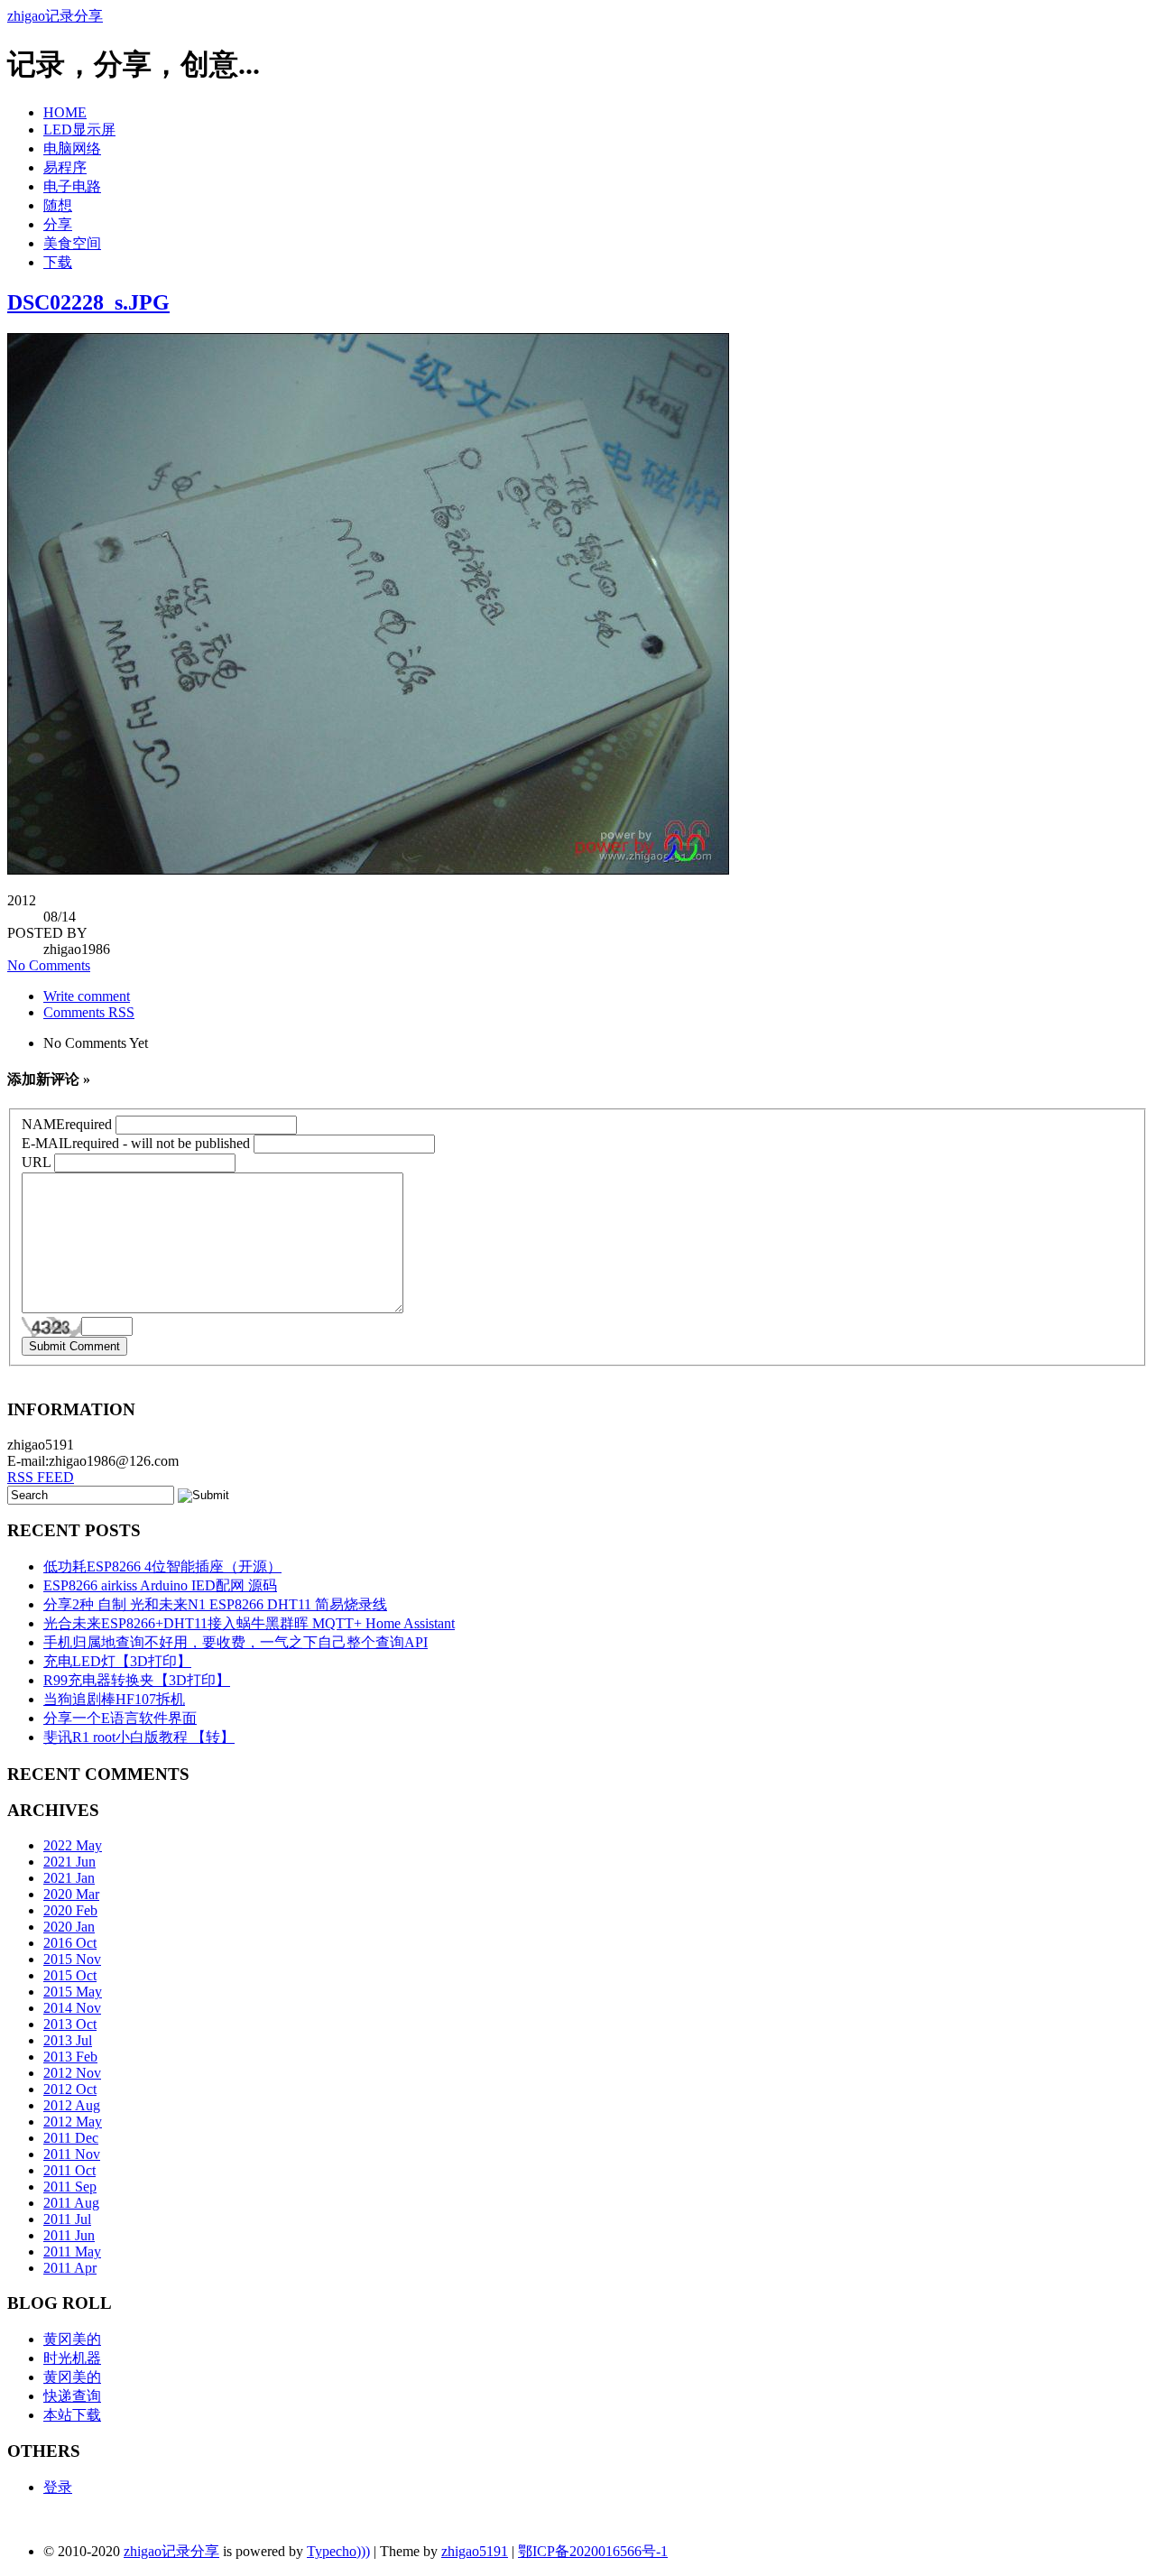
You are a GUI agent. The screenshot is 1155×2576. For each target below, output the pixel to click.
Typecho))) (338, 2551)
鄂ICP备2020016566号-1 (593, 2551)
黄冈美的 (72, 2339)
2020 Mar (71, 1894)
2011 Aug (71, 2203)
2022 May (73, 1845)
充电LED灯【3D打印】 (117, 1661)
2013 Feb (70, 2057)
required (67, 1124)
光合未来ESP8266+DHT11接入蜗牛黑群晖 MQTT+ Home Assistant (249, 1623)
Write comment (87, 996)
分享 (58, 224)
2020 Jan (69, 1927)
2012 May (73, 2122)
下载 (58, 262)
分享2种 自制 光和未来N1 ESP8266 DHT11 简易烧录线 (215, 1604)
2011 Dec (71, 2138)
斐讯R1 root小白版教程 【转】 (139, 1737)
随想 (58, 205)
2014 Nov (72, 2008)
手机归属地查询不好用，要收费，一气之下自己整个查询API (236, 1642)
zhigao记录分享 (55, 16)
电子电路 (72, 186)
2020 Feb (70, 1910)
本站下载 (72, 2415)
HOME (65, 112)
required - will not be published (136, 1143)
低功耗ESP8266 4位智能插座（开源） (162, 1566)
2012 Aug (72, 2105)
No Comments (49, 965)
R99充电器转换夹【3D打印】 (137, 1680)
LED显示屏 (79, 130)
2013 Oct (70, 2024)
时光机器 (72, 2358)
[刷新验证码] (51, 1327)
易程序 (65, 167)
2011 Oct (69, 2170)
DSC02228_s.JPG (88, 302)
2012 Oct (70, 2089)
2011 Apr (70, 2268)
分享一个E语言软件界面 (120, 1718)
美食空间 (72, 243)
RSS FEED (41, 1477)
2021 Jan (69, 1878)
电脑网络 (72, 148)
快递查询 (72, 2396)
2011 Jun (69, 2235)
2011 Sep (70, 2187)
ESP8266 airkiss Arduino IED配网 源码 (160, 1585)
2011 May (72, 2252)
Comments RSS (89, 1012)
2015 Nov (72, 1959)
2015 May (73, 1992)
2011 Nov (72, 2154)
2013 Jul (68, 2040)
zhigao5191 (475, 2551)
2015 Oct (70, 1975)
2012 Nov (72, 2073)
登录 (58, 2487)
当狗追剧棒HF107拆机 (114, 1699)
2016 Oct (70, 1943)
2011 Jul (67, 2219)
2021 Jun (69, 1862)
